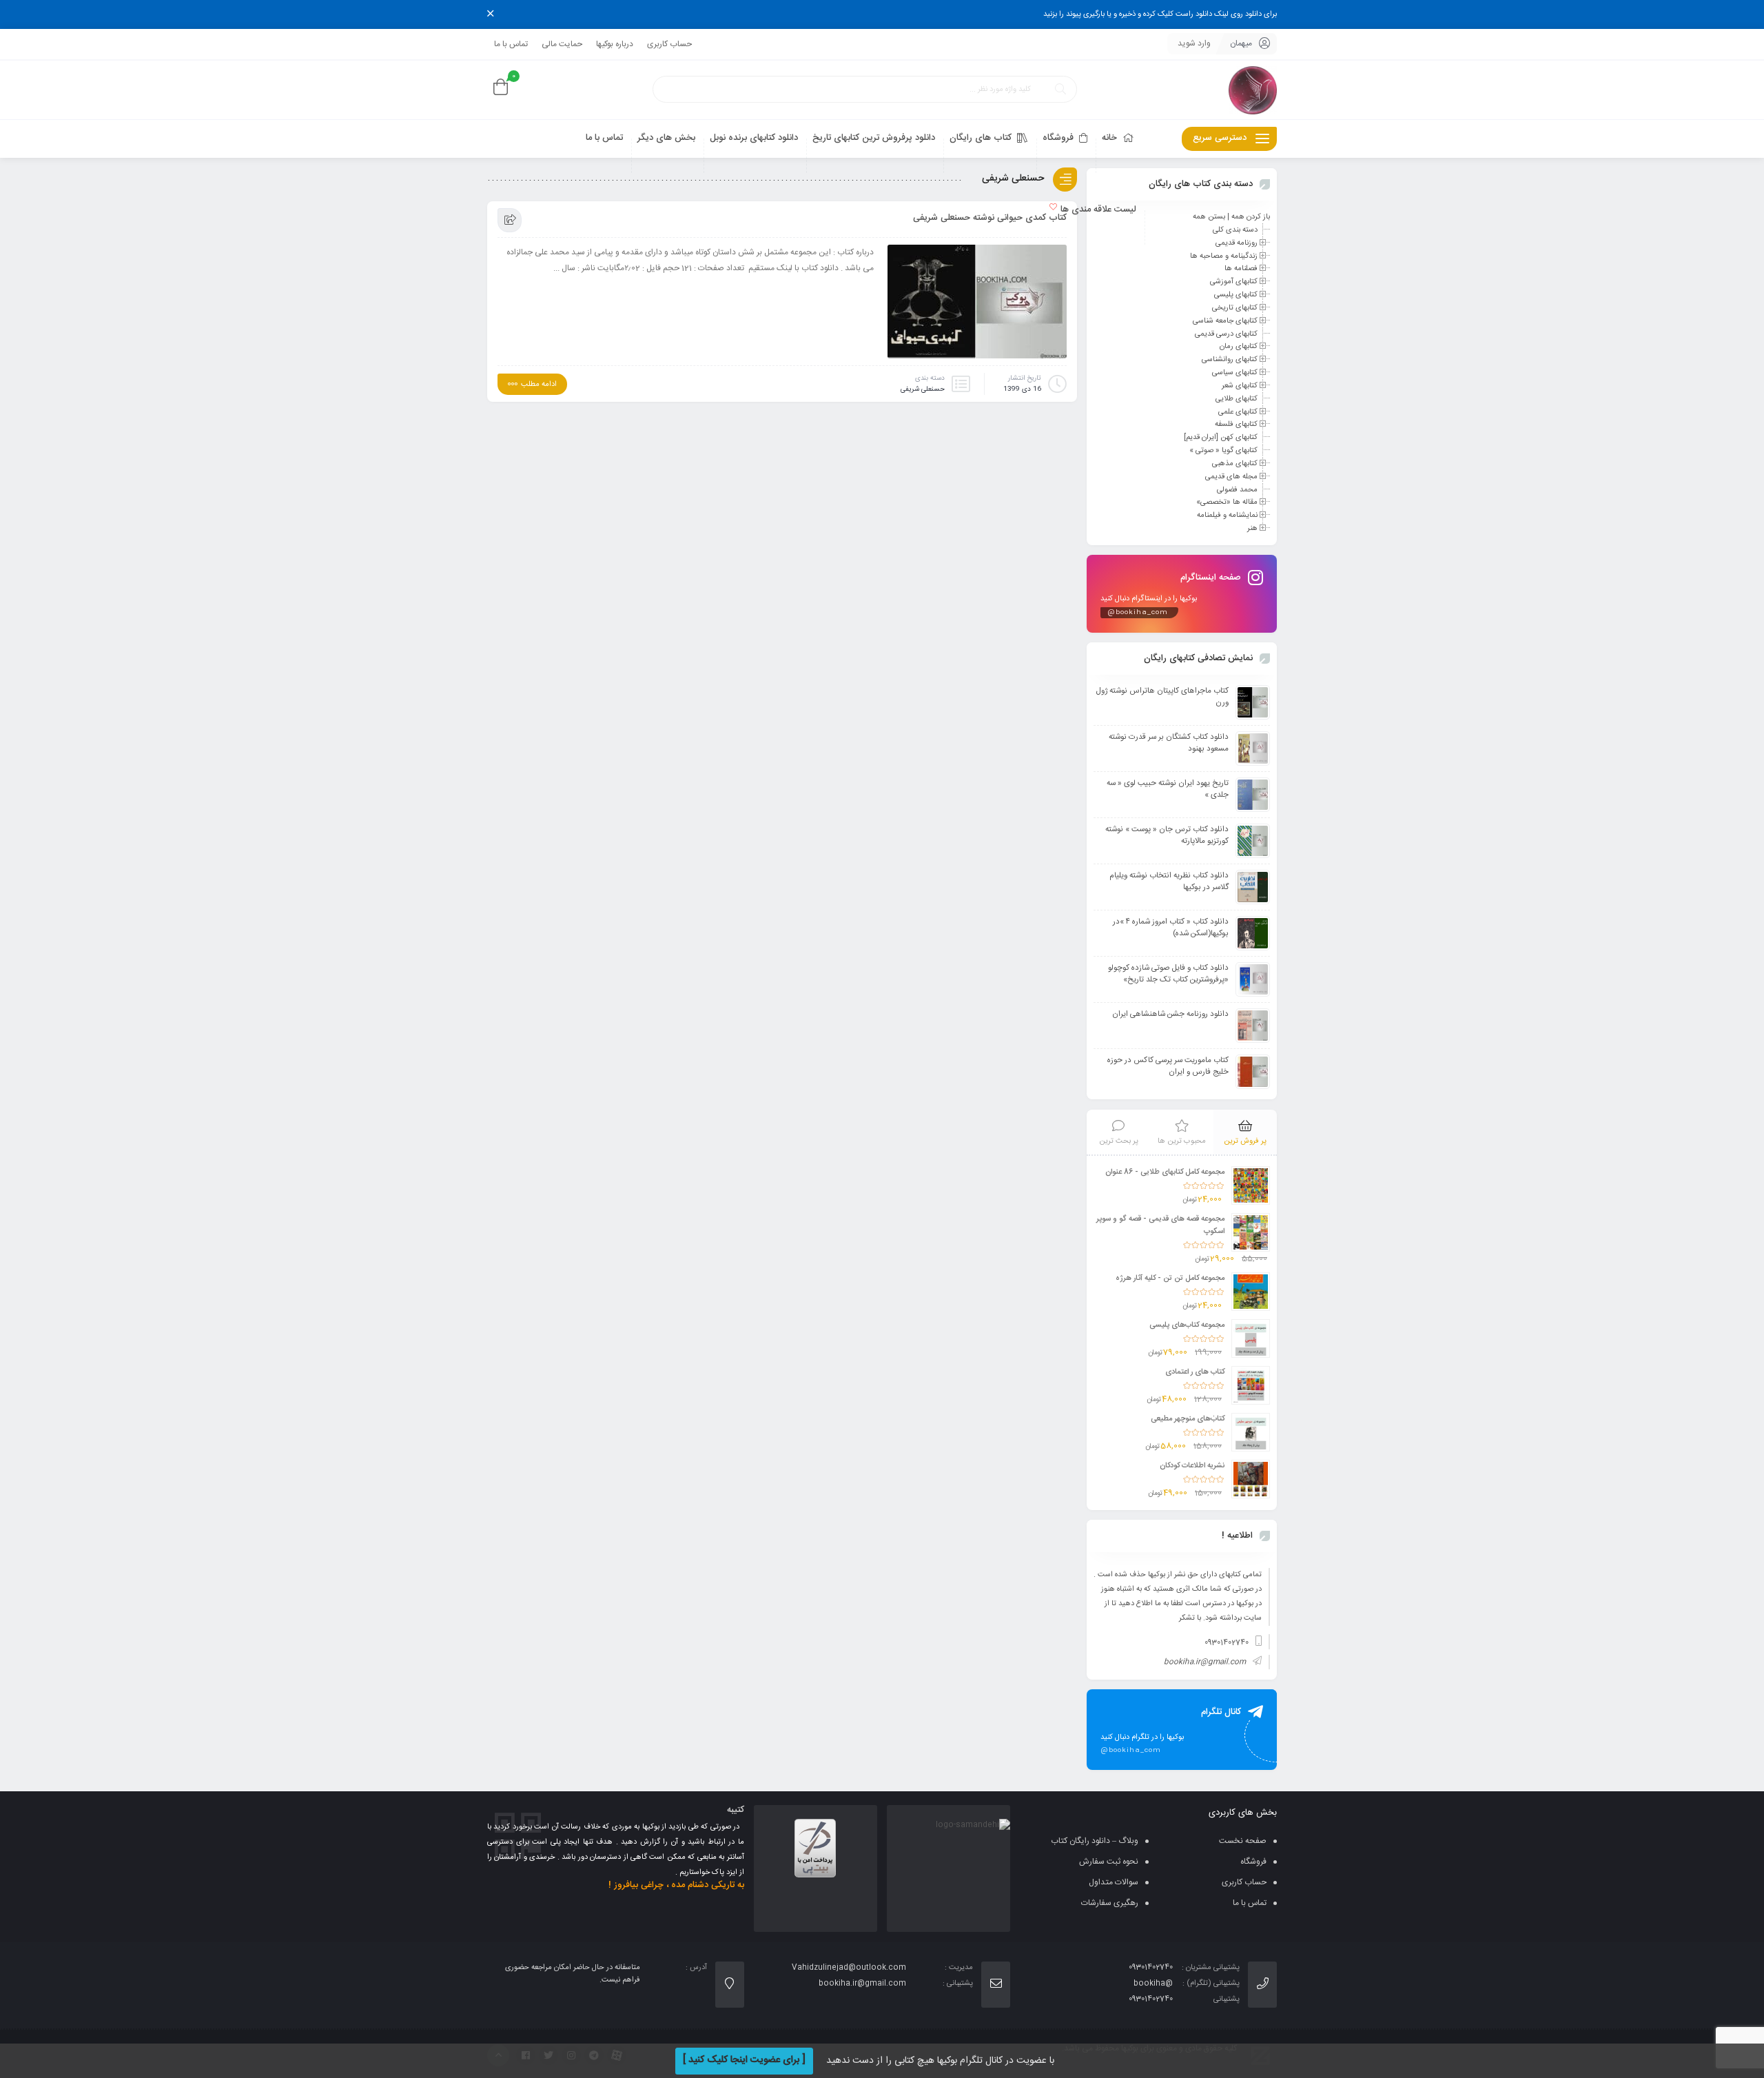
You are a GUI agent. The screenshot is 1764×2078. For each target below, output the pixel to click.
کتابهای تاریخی (1235, 308)
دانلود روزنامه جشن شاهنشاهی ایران (1170, 1014)
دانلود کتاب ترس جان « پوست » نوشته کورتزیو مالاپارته (1167, 835)
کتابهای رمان (1239, 347)
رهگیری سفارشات (1110, 1903)
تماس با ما (511, 44)
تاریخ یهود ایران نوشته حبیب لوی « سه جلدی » (1168, 789)
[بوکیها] (1253, 90)
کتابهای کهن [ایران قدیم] (1221, 438)
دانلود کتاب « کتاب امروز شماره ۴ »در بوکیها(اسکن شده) (1171, 928)
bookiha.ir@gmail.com (1205, 1662)
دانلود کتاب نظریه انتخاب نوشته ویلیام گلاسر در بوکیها (1169, 882)
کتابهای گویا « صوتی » (1223, 451)
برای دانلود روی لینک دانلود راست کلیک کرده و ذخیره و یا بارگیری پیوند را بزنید (1160, 14)
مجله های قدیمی (1231, 477)
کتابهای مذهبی (1235, 464)
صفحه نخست (1243, 1841)
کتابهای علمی (1238, 411)
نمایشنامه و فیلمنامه (1227, 516)
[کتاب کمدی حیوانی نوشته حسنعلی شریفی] (977, 305)
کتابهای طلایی (1237, 399)
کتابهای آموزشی (1234, 282)
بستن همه (1209, 217)
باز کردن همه (1251, 217)
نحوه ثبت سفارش (1109, 1862)
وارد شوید (1194, 43)
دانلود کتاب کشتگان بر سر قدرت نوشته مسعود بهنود (1169, 743)
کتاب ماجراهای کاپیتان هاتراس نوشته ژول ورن (1162, 697)
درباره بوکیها (615, 44)
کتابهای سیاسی (1235, 373)
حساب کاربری (669, 44)
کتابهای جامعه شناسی (1225, 321)
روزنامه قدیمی (1237, 243)
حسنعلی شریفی (923, 389)
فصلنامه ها (1241, 269)
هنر (1252, 529)
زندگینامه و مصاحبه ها (1224, 256)
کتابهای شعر (1240, 386)
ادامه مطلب (539, 385)
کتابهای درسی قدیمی (1226, 334)
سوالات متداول (1114, 1882)
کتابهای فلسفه (1236, 425)
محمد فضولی (1237, 489)
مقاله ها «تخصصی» (1227, 502)
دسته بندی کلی (1235, 230)
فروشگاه (1253, 1862)
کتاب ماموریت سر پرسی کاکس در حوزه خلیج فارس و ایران (1168, 1066)
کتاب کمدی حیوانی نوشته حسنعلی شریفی (990, 218)
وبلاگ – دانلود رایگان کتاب (1095, 1841)
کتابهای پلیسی (1236, 295)
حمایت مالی (562, 44)
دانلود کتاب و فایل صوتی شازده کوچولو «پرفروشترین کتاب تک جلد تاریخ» (1168, 974)
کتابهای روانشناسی (1230, 360)
